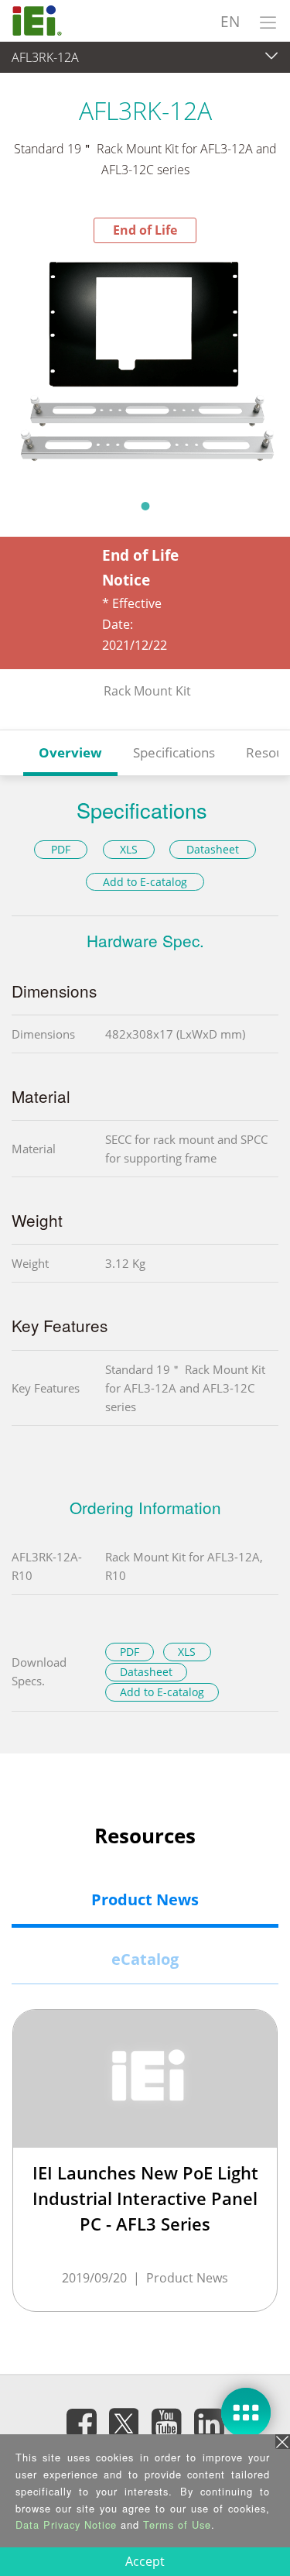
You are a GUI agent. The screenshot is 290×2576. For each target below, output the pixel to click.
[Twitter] (124, 2418)
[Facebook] (81, 2423)
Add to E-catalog (145, 882)
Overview (70, 752)
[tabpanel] (145, 366)
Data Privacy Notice (66, 2524)
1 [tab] (145, 506)
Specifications (174, 752)
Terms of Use (177, 2524)
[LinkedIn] (209, 2423)
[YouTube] (166, 2423)
